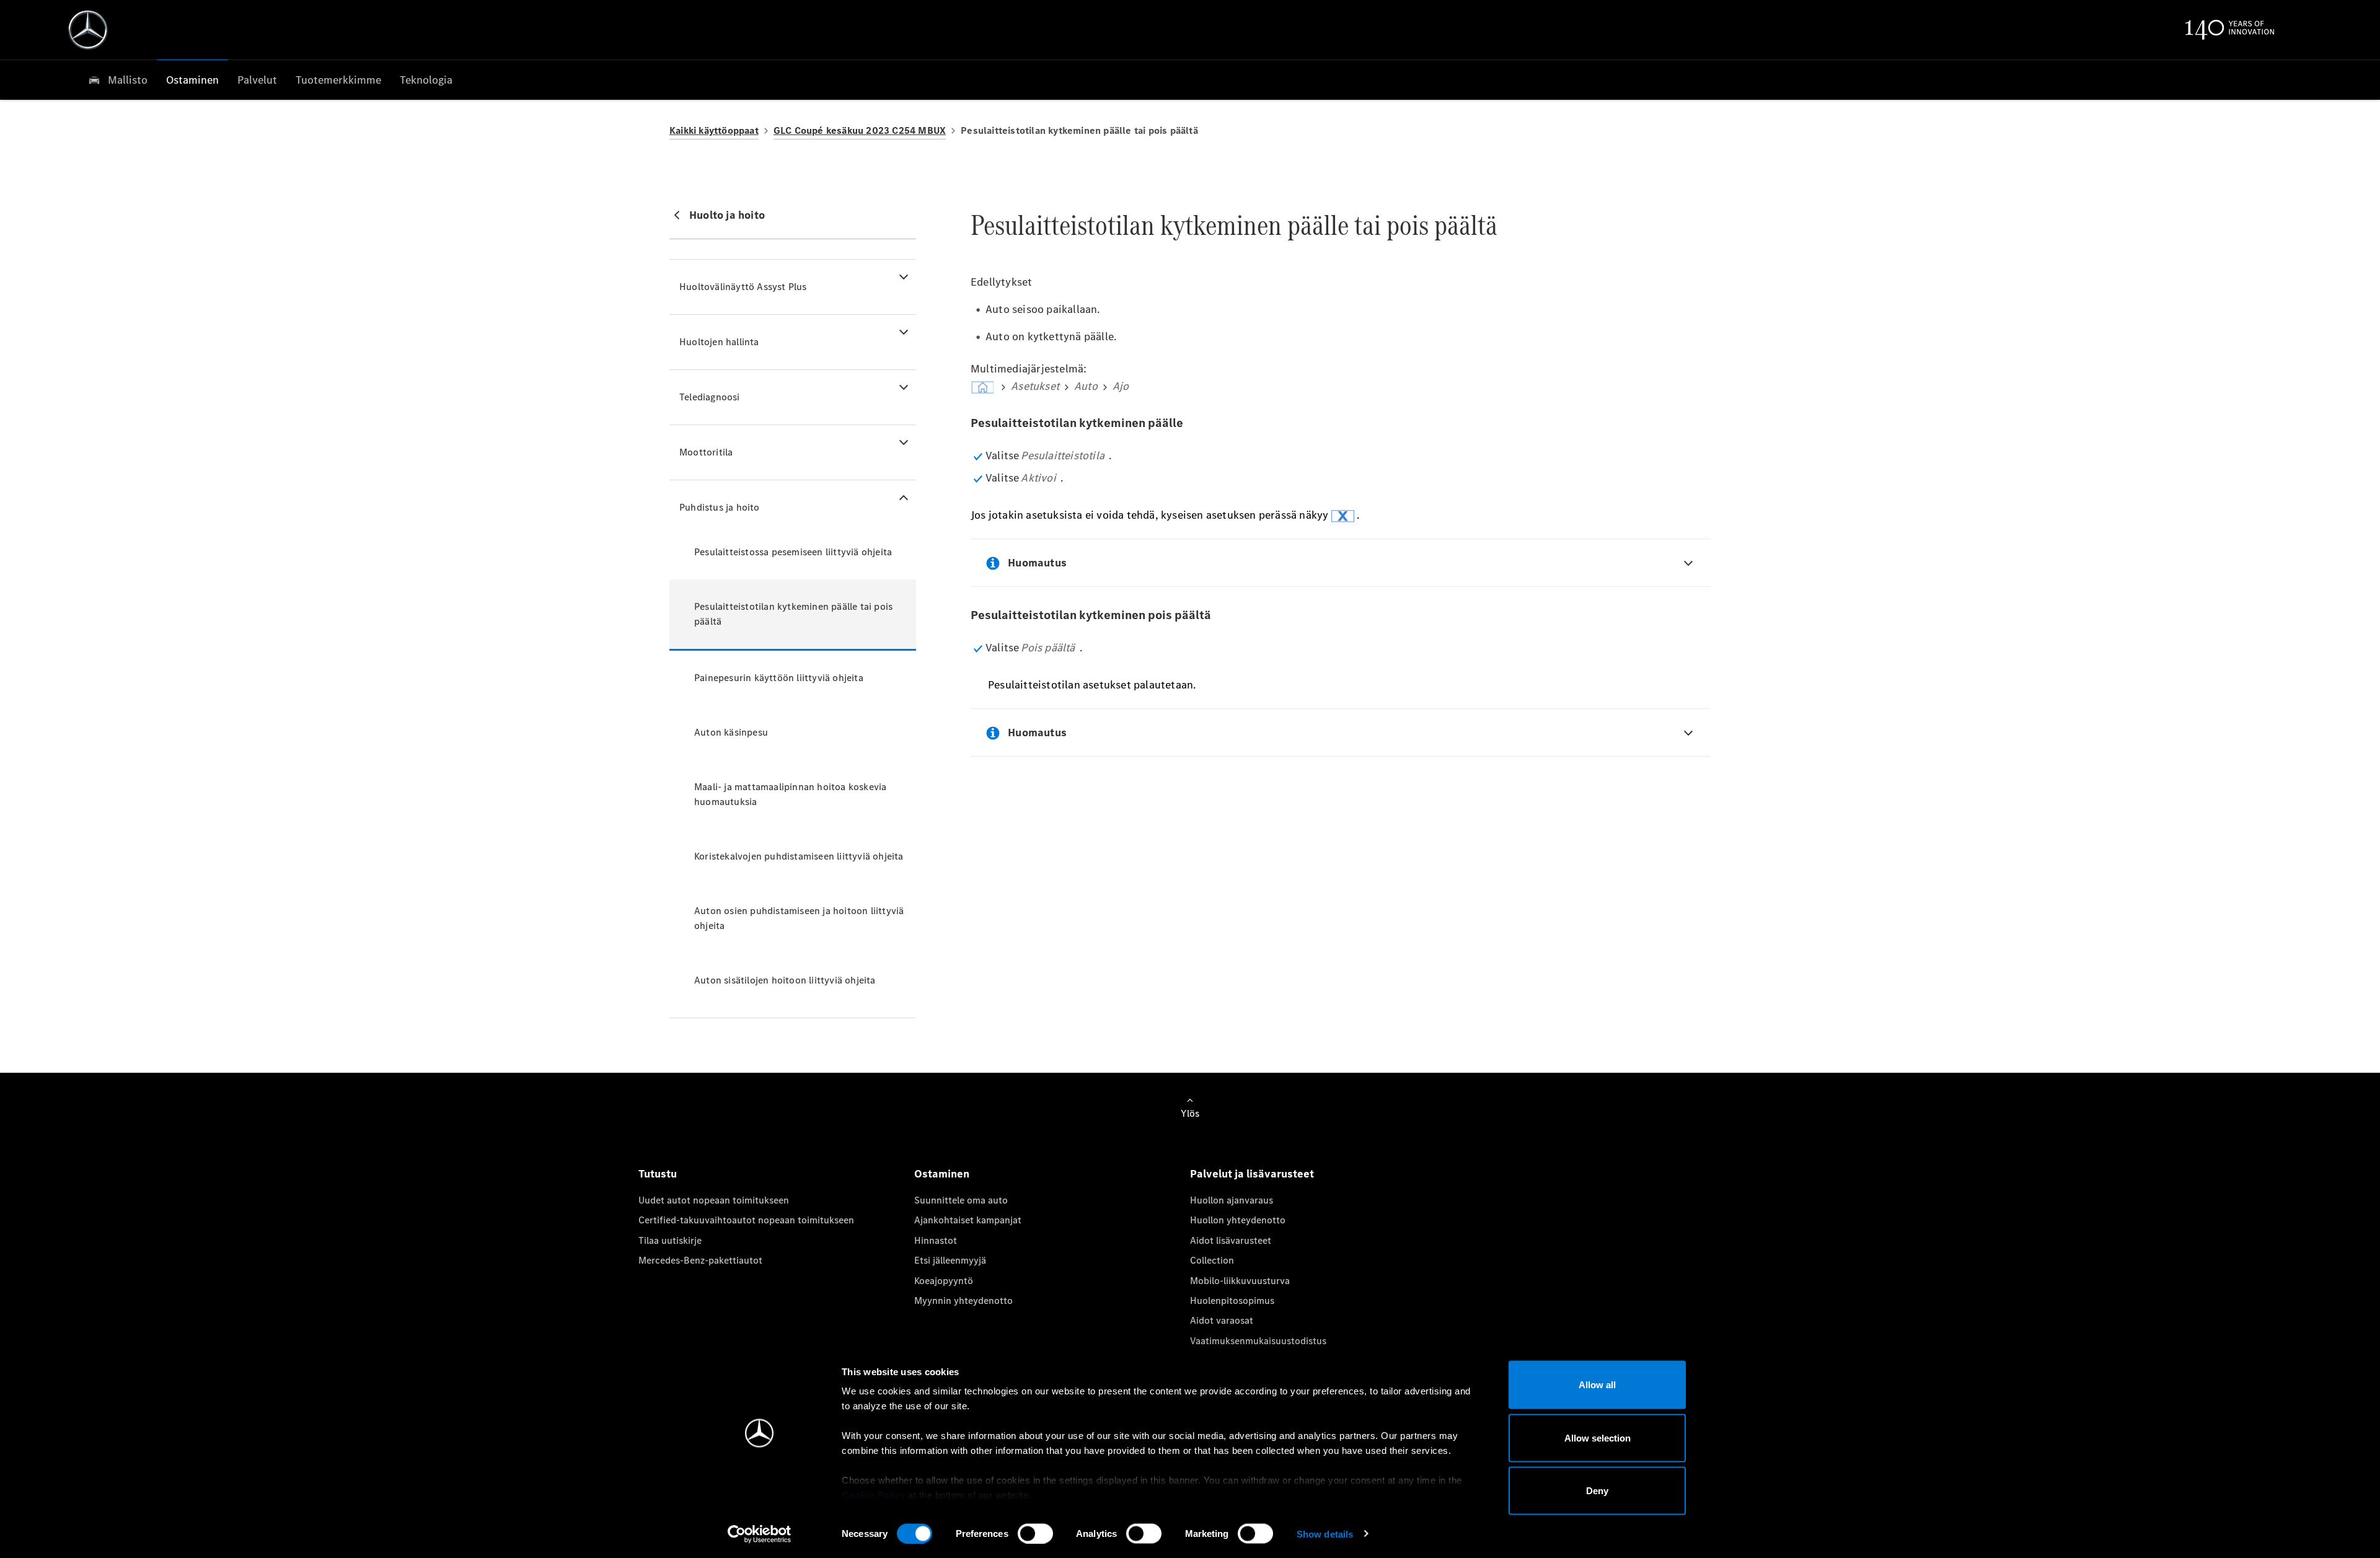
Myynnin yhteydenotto (963, 1301)
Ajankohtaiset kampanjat (968, 1220)
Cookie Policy (874, 1495)
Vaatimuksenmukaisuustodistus (1258, 1341)
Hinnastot (936, 1240)
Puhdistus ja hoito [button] (720, 507)
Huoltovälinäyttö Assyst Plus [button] (743, 287)
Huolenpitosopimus (1232, 1301)
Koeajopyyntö (944, 1281)
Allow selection (1598, 1437)
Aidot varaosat (1222, 1320)
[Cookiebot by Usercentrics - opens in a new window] (760, 1534)
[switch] (1035, 1533)
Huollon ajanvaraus (1232, 1200)
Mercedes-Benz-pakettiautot (700, 1260)
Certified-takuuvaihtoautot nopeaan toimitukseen (746, 1220)
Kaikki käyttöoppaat (714, 130)
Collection (1212, 1260)
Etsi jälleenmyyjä (950, 1260)
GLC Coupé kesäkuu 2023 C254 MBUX (860, 130)
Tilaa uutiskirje (670, 1240)
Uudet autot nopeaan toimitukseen (714, 1200)
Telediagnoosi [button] (710, 397)
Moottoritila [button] (706, 452)
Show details (1325, 1534)
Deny (1597, 1491)
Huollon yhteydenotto (1238, 1220)
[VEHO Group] (88, 30)
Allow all (1597, 1385)
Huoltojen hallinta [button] (719, 342)
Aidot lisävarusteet (1231, 1240)
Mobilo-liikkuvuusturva (1240, 1281)
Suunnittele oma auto (961, 1200)
